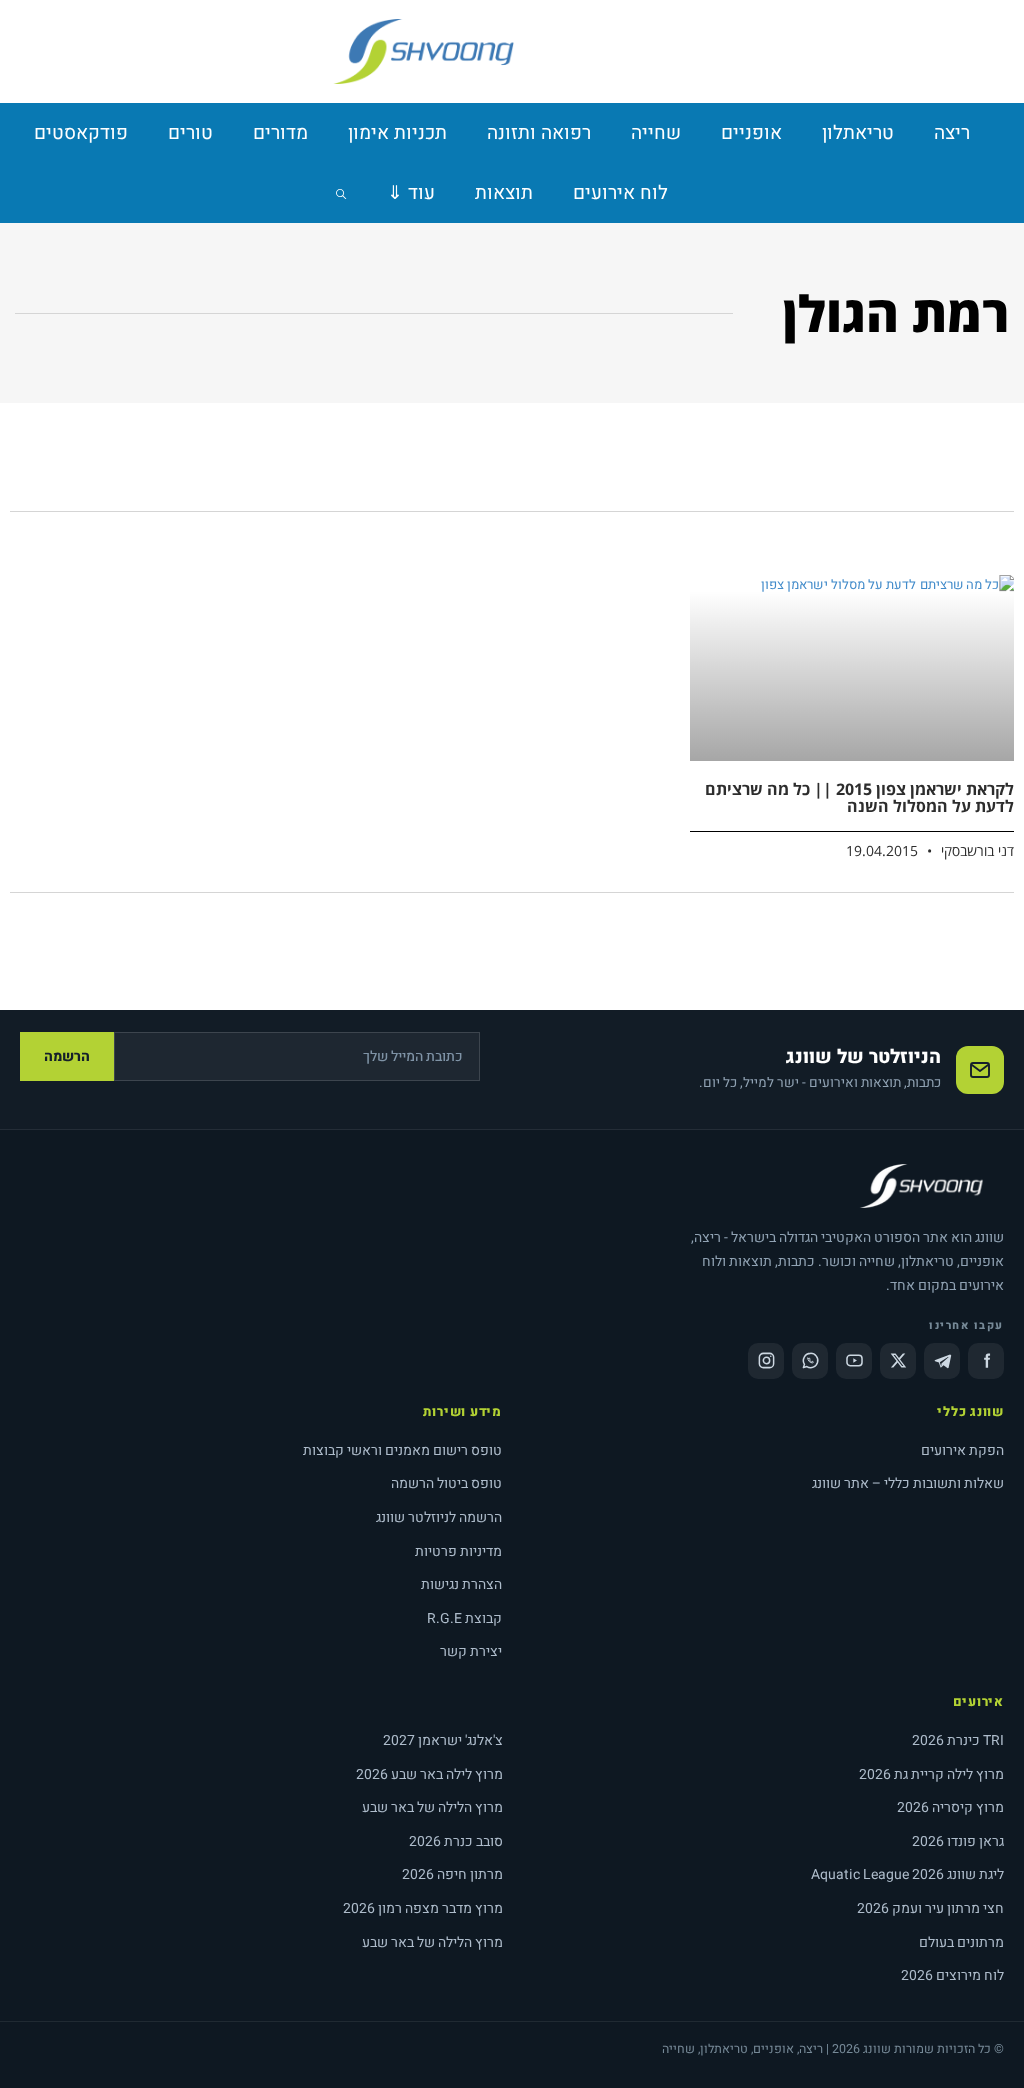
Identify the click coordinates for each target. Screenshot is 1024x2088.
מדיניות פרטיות (458, 1551)
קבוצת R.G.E (464, 1618)
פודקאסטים (81, 133)
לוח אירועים (620, 193)
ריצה (952, 133)
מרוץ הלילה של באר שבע (432, 1807)
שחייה (656, 133)
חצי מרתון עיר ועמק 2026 (930, 1908)
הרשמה (67, 1056)
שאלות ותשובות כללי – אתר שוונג (908, 1483)
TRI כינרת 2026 (958, 1740)
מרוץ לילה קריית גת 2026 (931, 1774)
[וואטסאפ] (810, 1361)
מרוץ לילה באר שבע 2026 (429, 1774)
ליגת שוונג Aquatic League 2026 (907, 1874)
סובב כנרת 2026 (456, 1841)
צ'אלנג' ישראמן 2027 (443, 1740)
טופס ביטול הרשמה (446, 1483)
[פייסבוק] (986, 1361)
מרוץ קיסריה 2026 (950, 1807)
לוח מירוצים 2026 (952, 1975)
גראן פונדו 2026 (958, 1841)
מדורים (280, 133)
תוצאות (504, 193)
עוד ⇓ (411, 193)
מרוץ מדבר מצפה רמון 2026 (423, 1908)
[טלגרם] (942, 1361)
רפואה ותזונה (539, 133)
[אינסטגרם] (766, 1361)
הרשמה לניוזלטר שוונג (439, 1517)
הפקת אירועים (962, 1450)
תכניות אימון (397, 133)
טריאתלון (858, 133)
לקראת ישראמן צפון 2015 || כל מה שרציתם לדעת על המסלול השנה (859, 798)
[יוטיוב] (854, 1361)
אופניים (751, 133)
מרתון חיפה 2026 (452, 1874)
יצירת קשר (471, 1651)
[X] (898, 1361)
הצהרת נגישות (461, 1584)
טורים (190, 133)
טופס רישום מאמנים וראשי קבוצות (402, 1450)
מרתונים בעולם (961, 1942)
